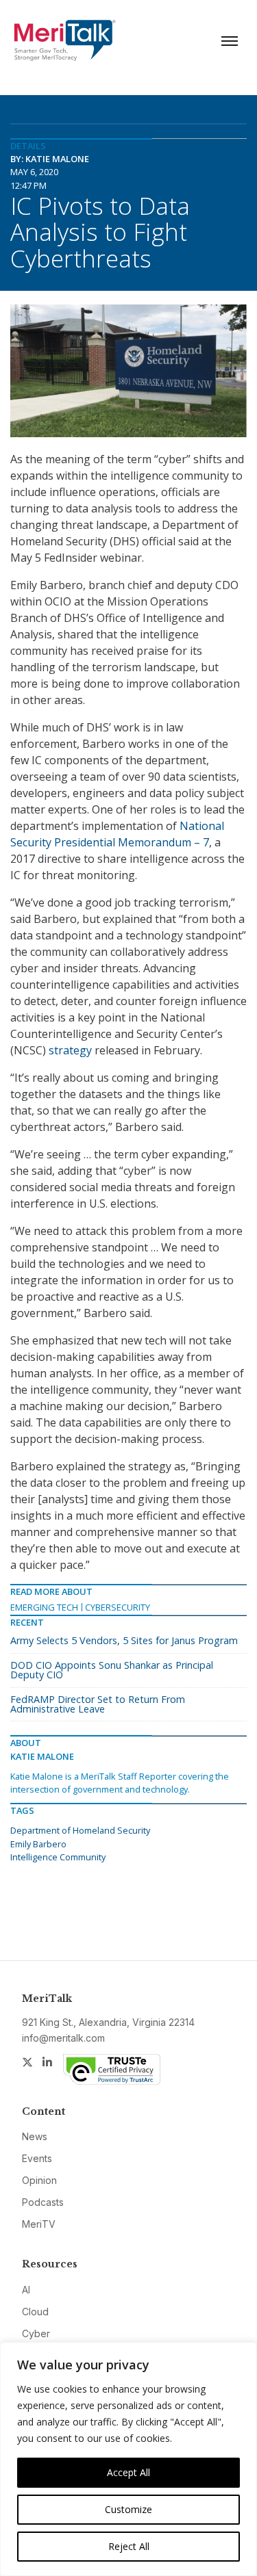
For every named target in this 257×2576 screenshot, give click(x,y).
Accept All (128, 2472)
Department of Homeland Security (80, 1830)
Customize (128, 2509)
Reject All (129, 2546)
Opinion (39, 2180)
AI (26, 2290)
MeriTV (39, 2224)
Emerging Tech (44, 1607)
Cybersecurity (118, 1607)
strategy (70, 1050)
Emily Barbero (38, 1844)
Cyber (36, 2333)
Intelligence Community (58, 1857)
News (35, 2136)
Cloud (35, 2312)
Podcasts (43, 2202)
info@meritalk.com (63, 2038)
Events (37, 2158)
